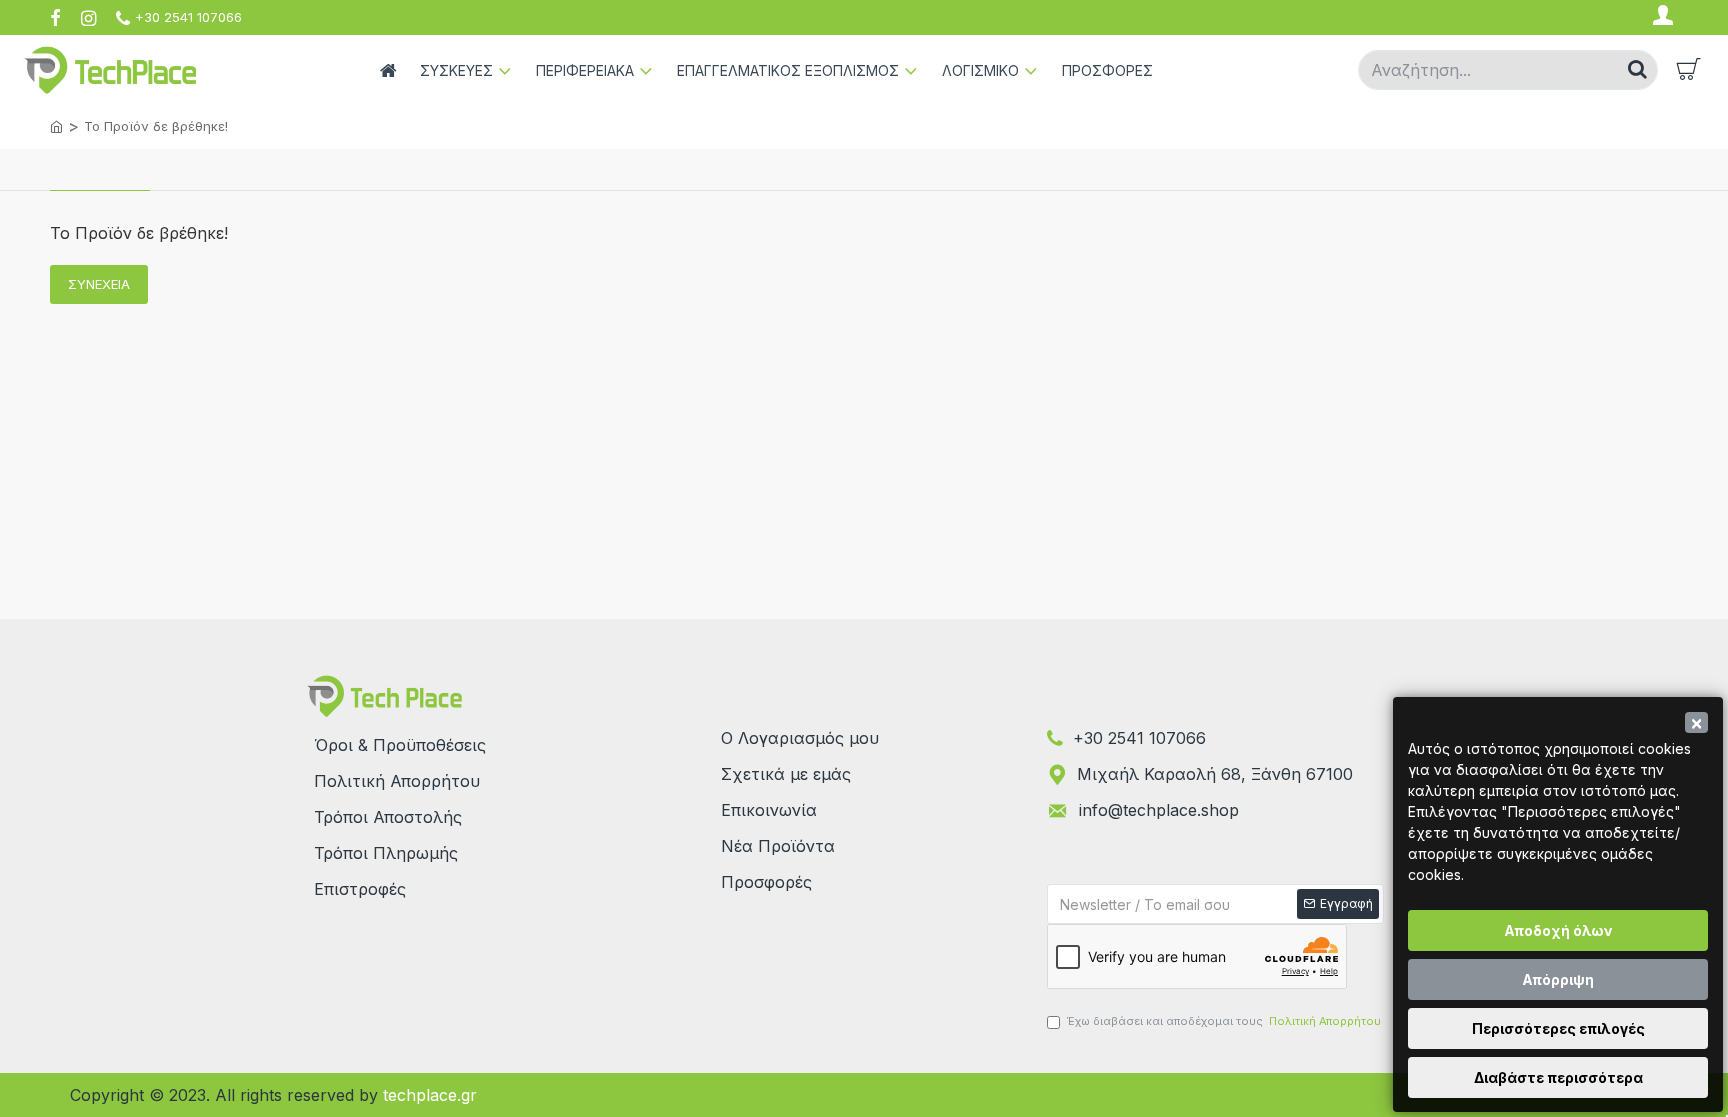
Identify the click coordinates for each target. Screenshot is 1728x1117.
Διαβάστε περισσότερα (1558, 1077)
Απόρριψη (1558, 979)
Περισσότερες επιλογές (1558, 1028)
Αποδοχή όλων (1558, 930)
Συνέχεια (99, 284)
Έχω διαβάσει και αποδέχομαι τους (1224, 1021)
